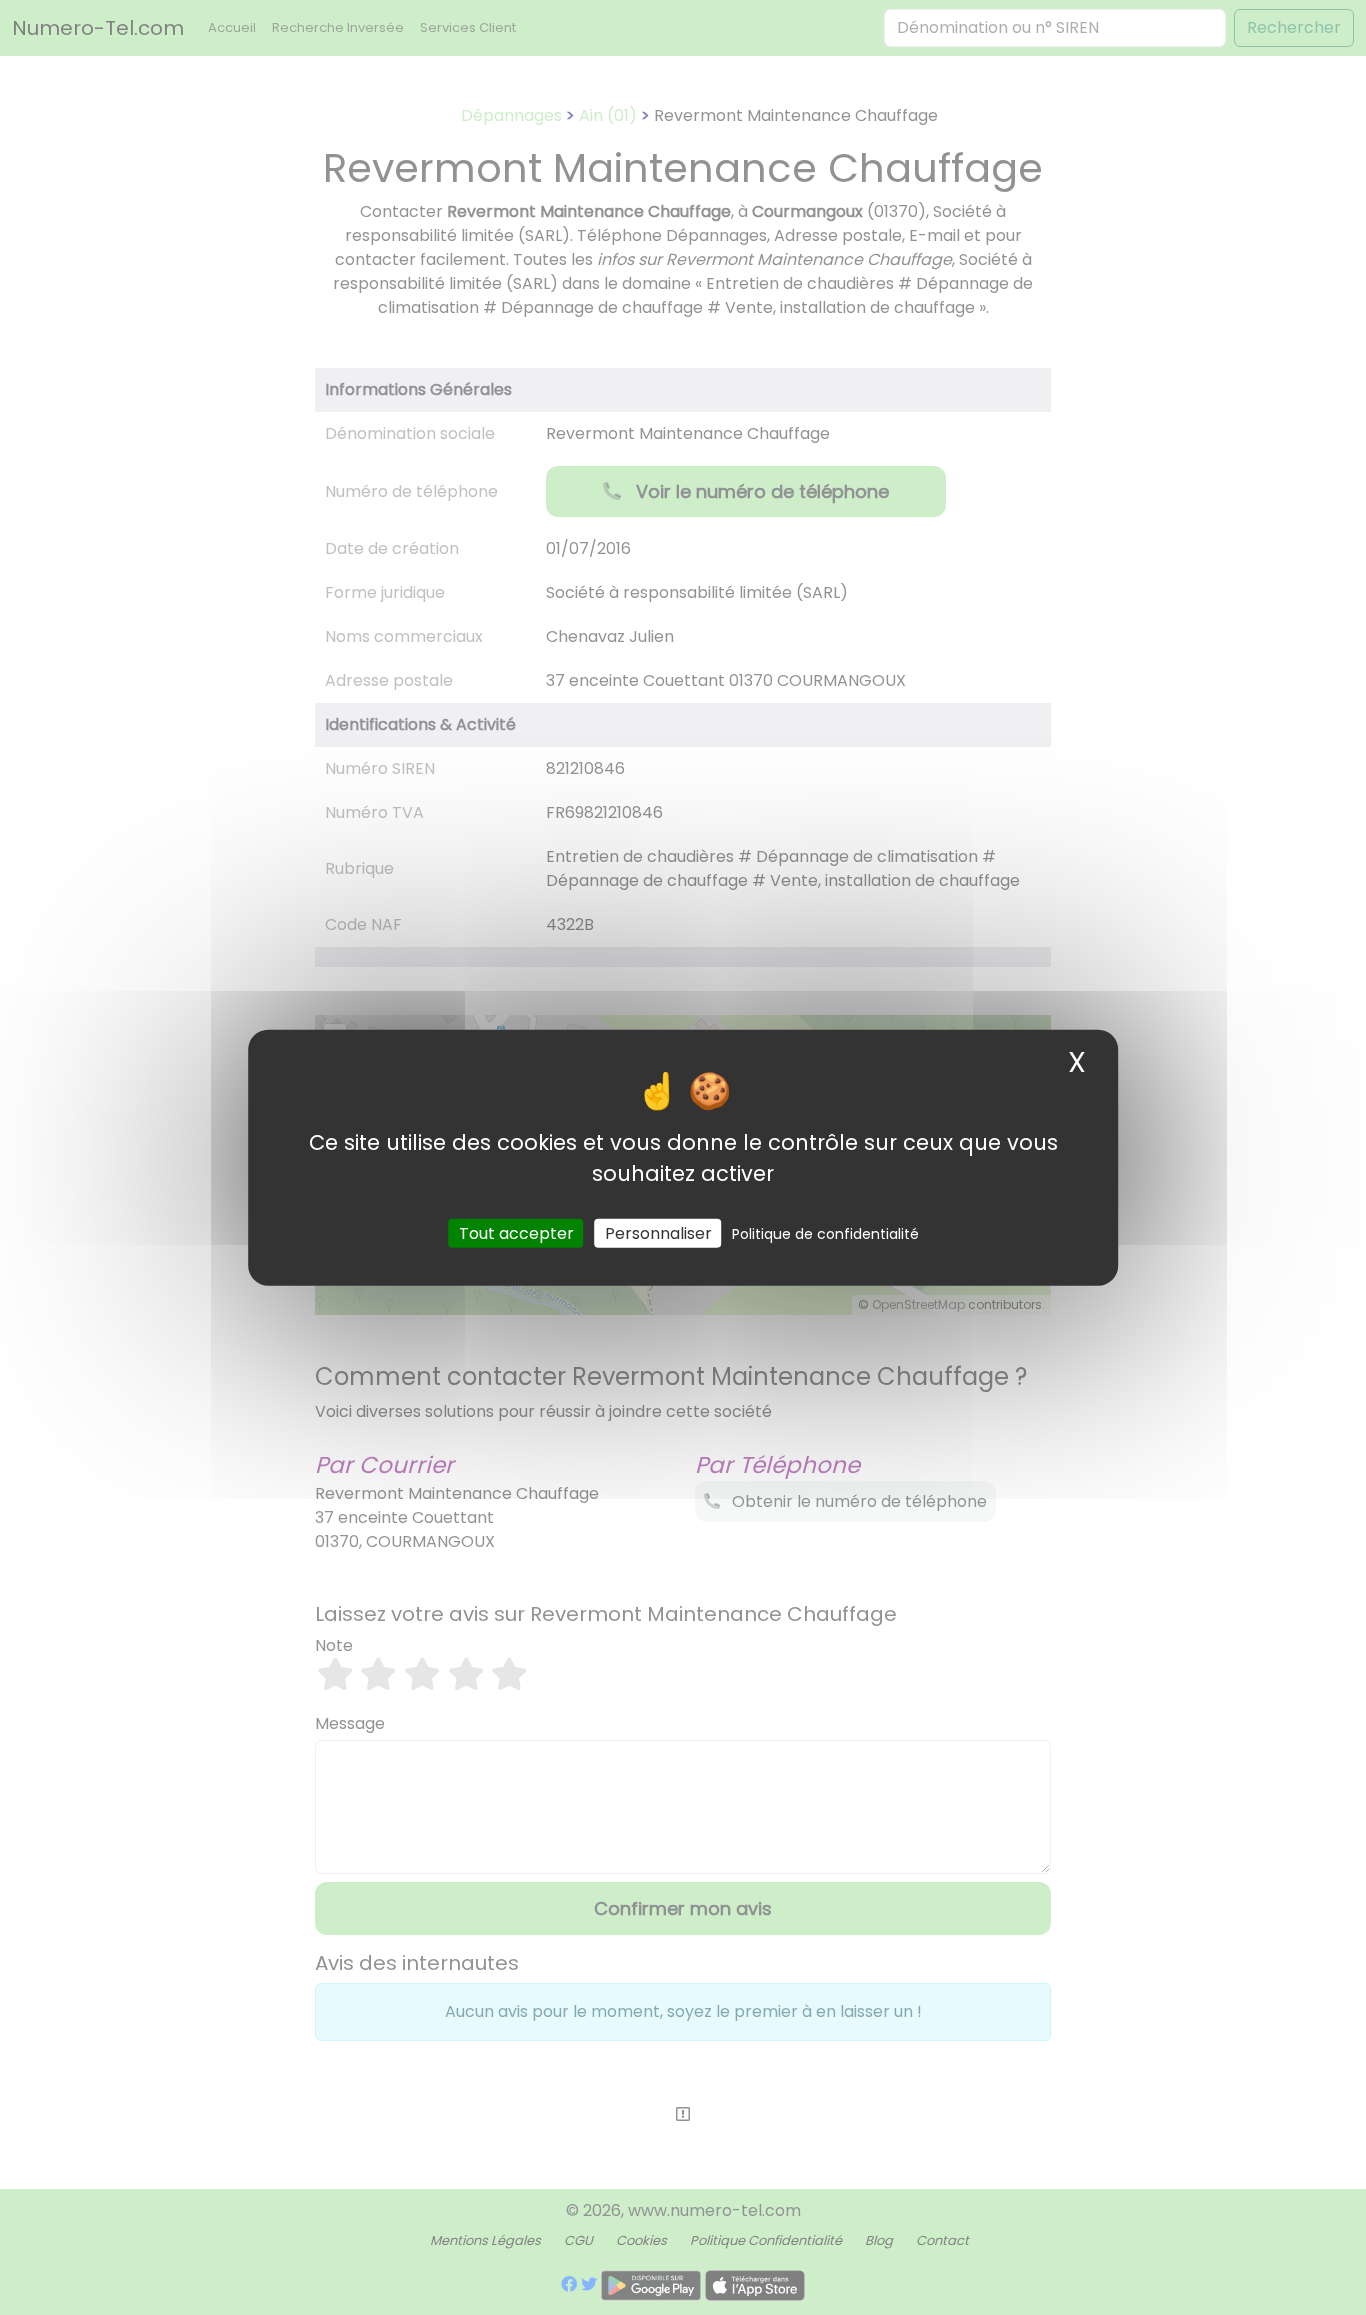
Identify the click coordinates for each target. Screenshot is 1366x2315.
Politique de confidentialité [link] (825, 1234)
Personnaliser (658, 1233)
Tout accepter (516, 1233)
